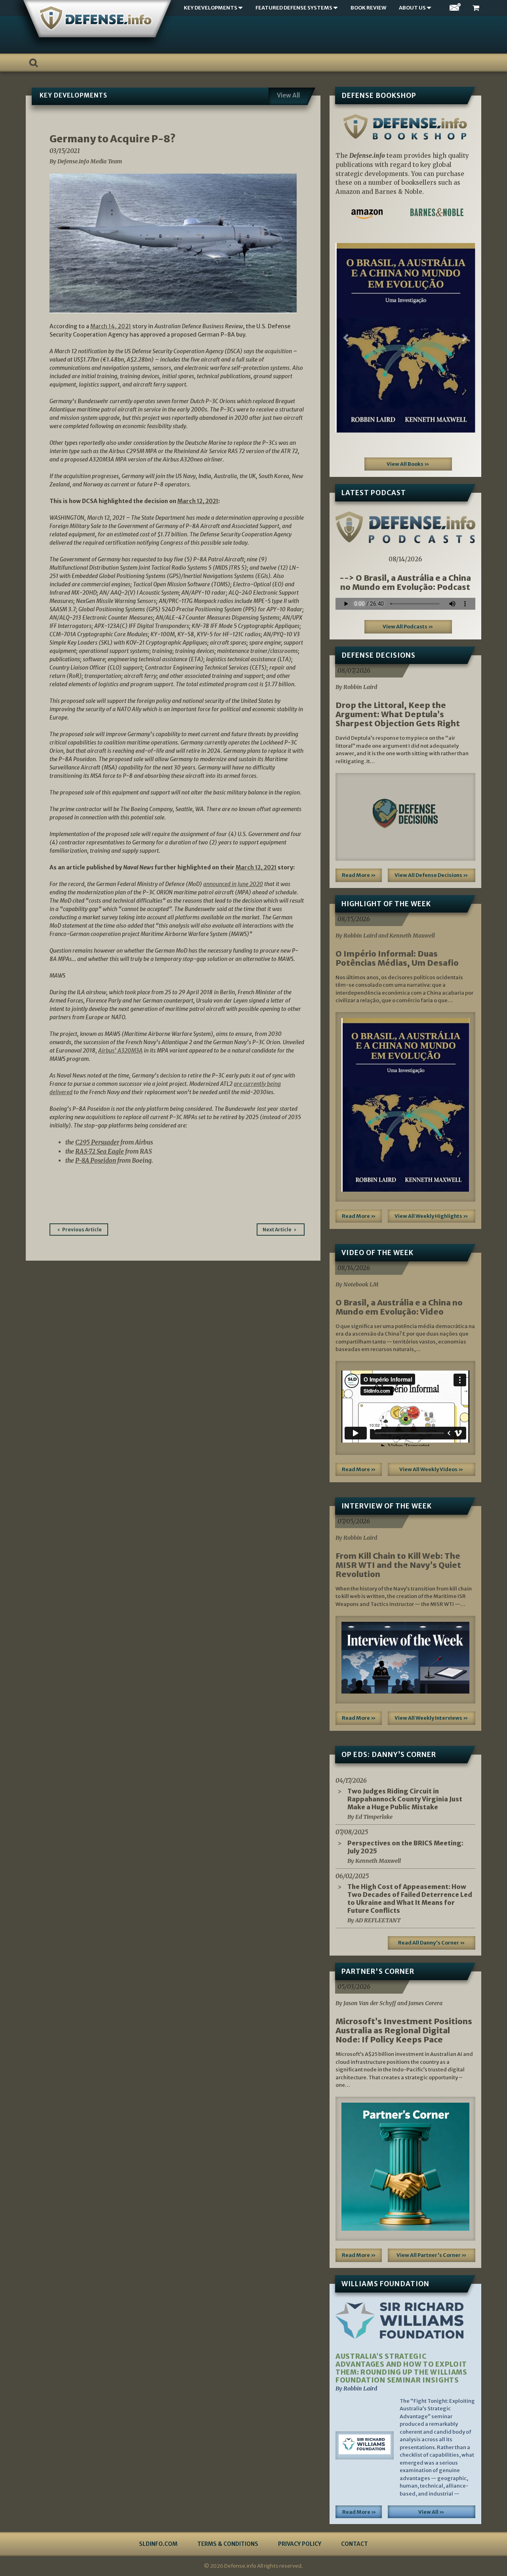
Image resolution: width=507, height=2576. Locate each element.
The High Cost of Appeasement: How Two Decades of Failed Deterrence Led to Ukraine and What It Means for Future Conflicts (410, 1899)
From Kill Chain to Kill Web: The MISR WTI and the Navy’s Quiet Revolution (398, 1565)
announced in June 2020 (233, 884)
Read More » (359, 875)
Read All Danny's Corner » (432, 1943)
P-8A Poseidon (96, 1161)
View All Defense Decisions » (431, 875)
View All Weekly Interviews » (431, 1718)
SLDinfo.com (158, 2544)
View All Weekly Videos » (431, 1469)
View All (288, 95)
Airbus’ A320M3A (120, 1051)
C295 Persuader (97, 1142)
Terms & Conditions (228, 2544)
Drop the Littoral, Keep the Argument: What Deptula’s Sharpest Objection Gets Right (398, 714)
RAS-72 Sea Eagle (100, 1151)
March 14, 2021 (111, 326)
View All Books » (408, 464)
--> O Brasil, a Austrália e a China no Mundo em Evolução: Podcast (405, 582)
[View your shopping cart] (477, 8)
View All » (431, 2512)
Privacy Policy (300, 2544)
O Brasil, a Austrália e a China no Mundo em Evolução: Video (399, 1307)
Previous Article (82, 1230)
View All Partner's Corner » (432, 2255)
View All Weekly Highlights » (431, 1216)
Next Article (277, 1230)
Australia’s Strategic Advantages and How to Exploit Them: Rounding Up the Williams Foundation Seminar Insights (401, 2368)
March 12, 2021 (198, 501)
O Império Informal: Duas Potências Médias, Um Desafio (397, 958)
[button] (346, 338)
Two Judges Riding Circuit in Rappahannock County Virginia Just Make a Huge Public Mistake (405, 1799)
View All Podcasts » (408, 627)
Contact (355, 2544)
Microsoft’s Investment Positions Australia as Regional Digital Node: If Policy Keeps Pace (404, 2030)
